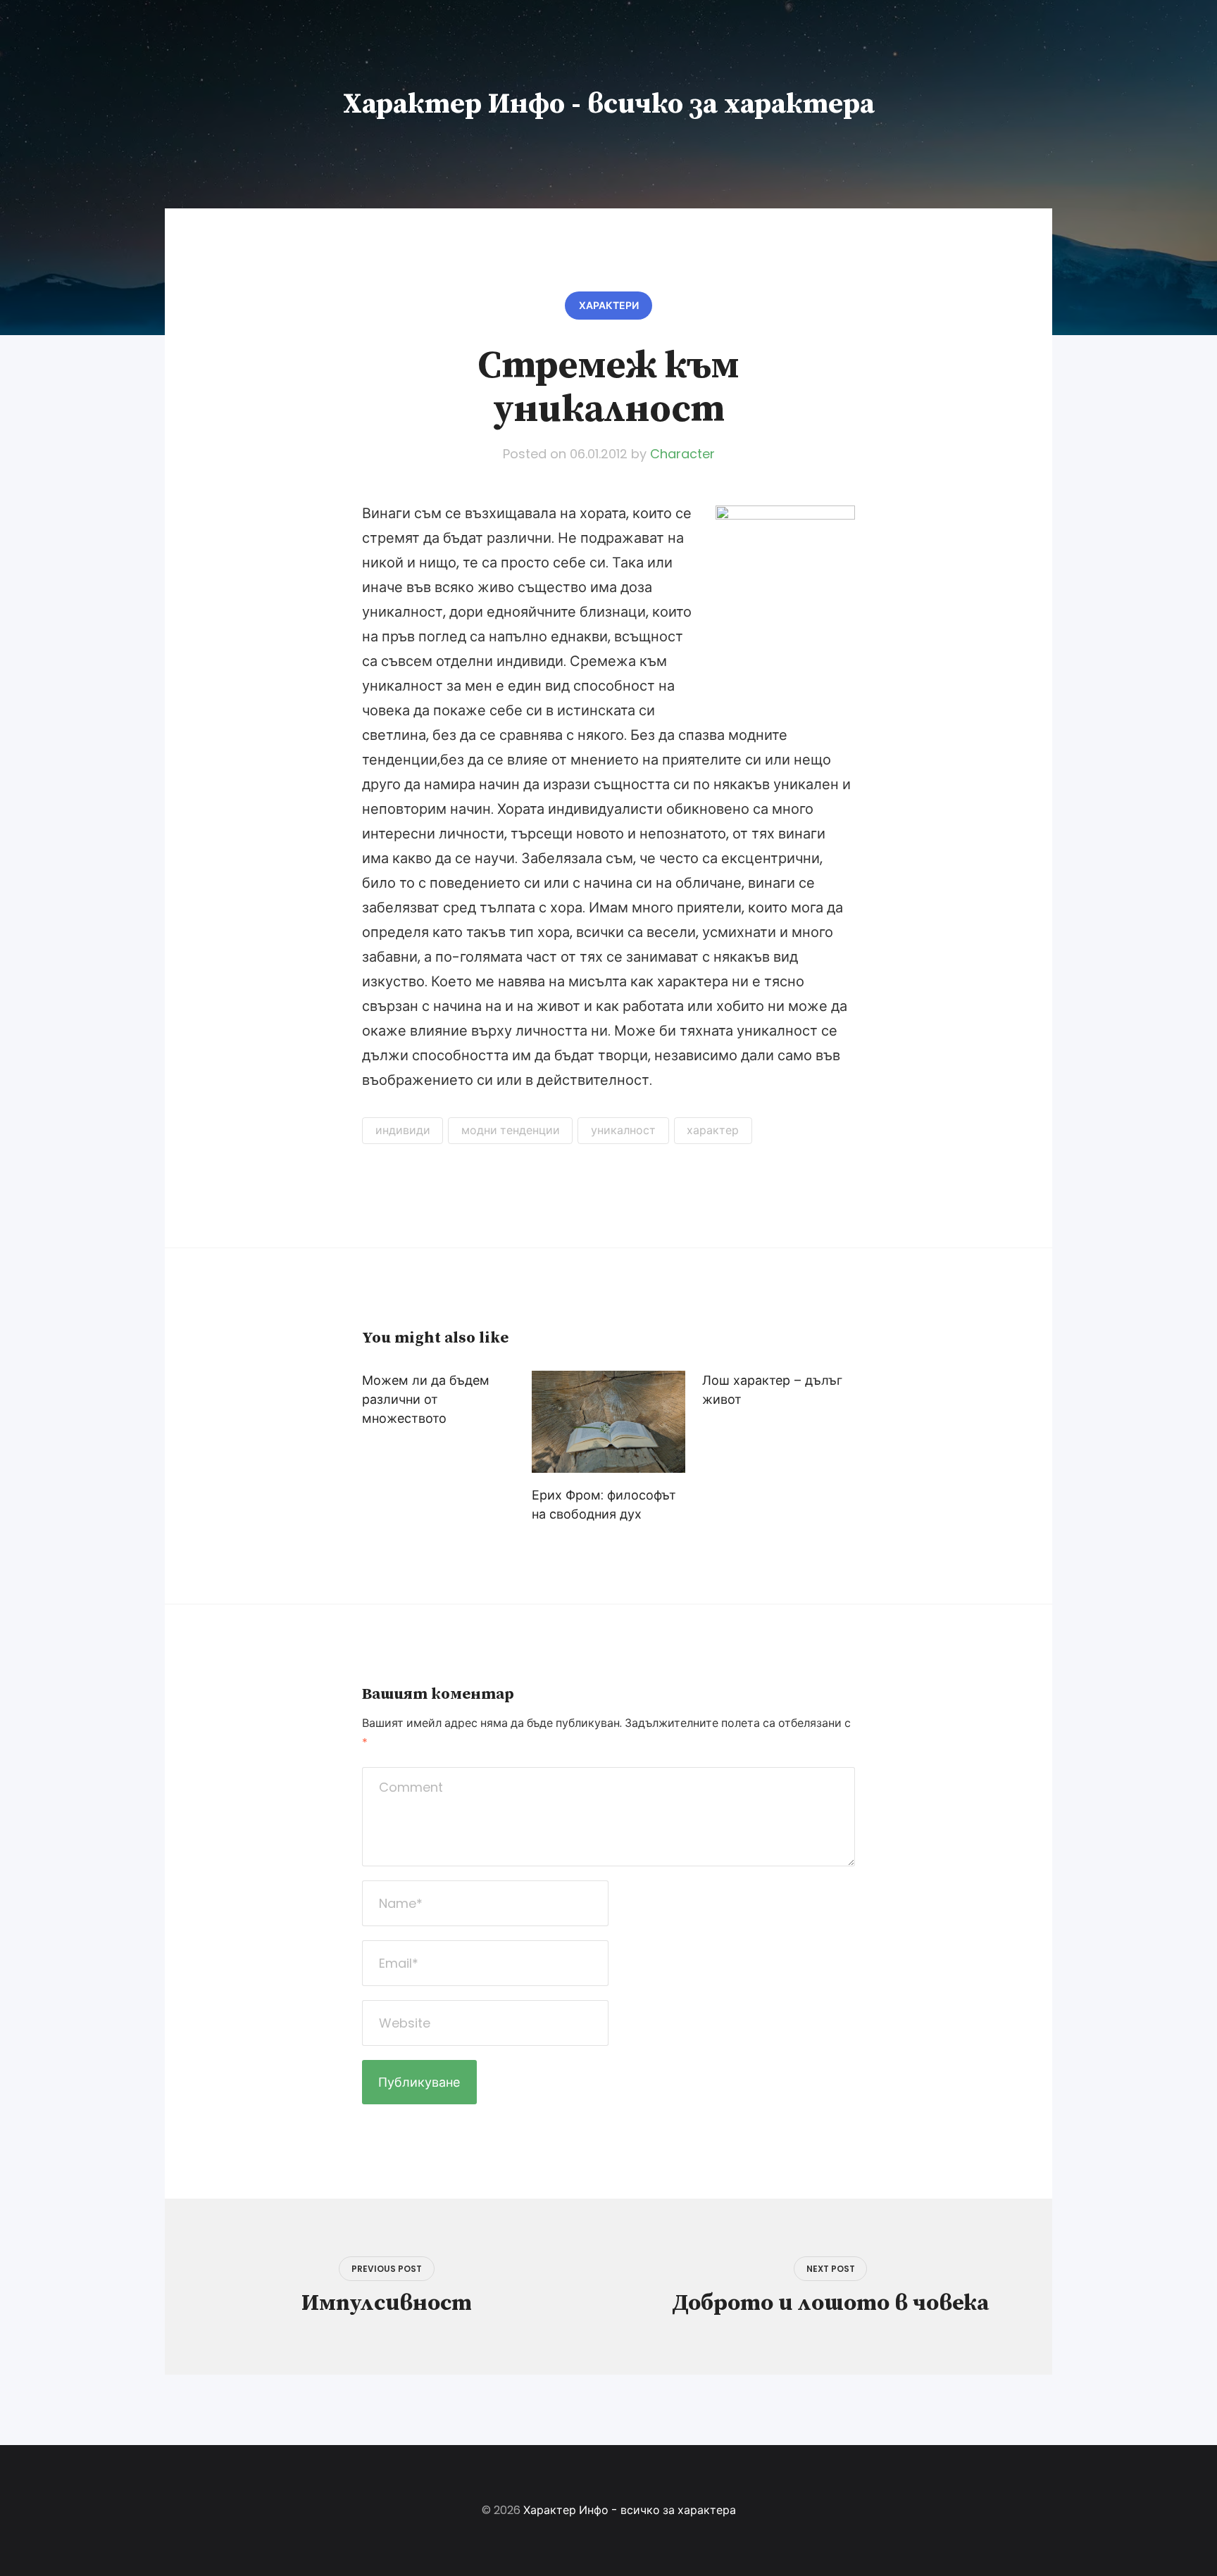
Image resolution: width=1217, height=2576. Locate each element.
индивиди (403, 1130)
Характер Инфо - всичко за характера (609, 104)
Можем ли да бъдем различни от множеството (426, 1399)
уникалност (623, 1130)
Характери (609, 306)
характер (713, 1130)
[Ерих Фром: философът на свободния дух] (608, 1422)
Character (682, 454)
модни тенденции (511, 1130)
